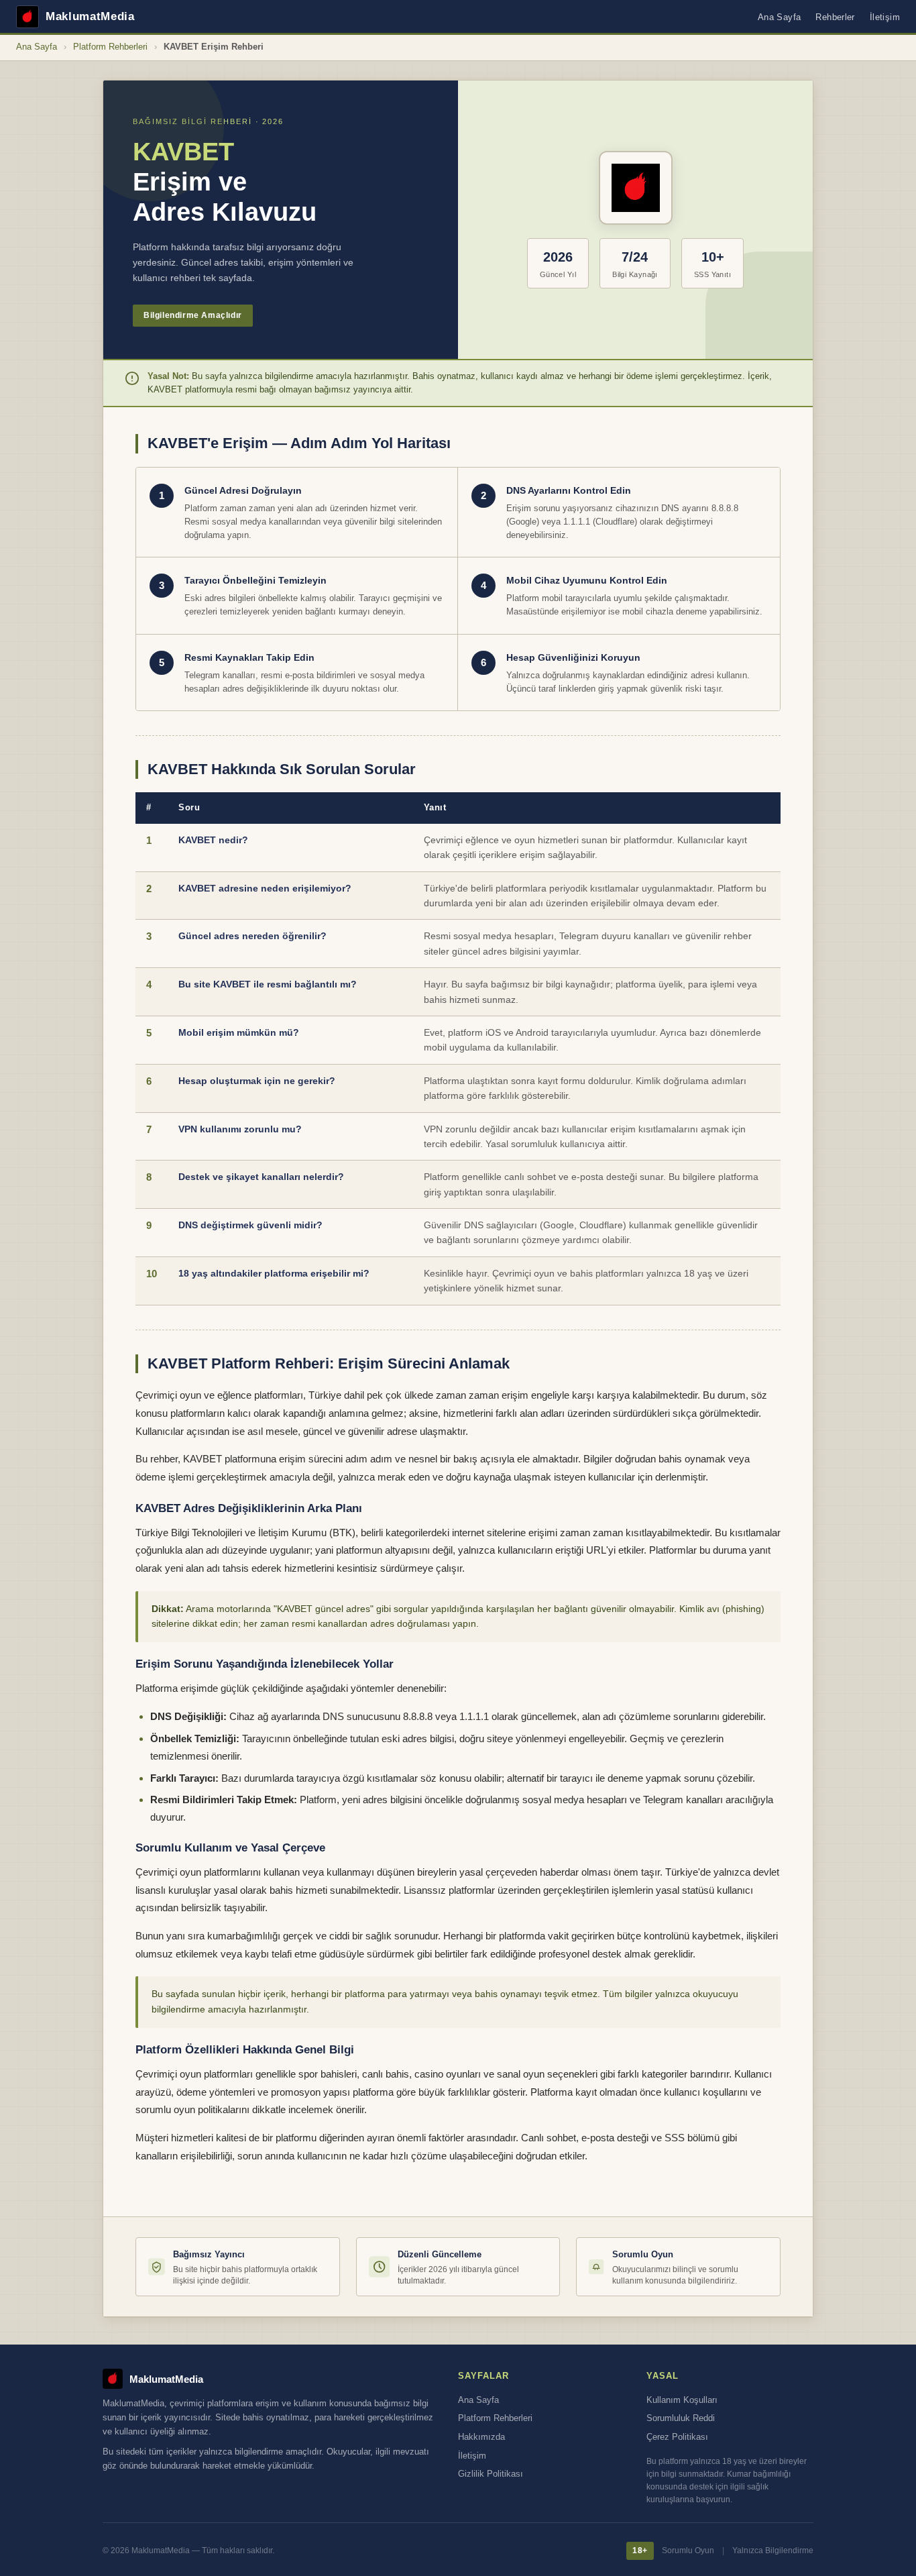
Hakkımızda (481, 2437)
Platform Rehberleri (110, 47)
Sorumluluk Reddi (681, 2418)
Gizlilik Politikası (491, 2474)
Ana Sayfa (780, 17)
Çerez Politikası (677, 2437)
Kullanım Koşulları (682, 2400)
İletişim (885, 17)
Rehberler (835, 17)
